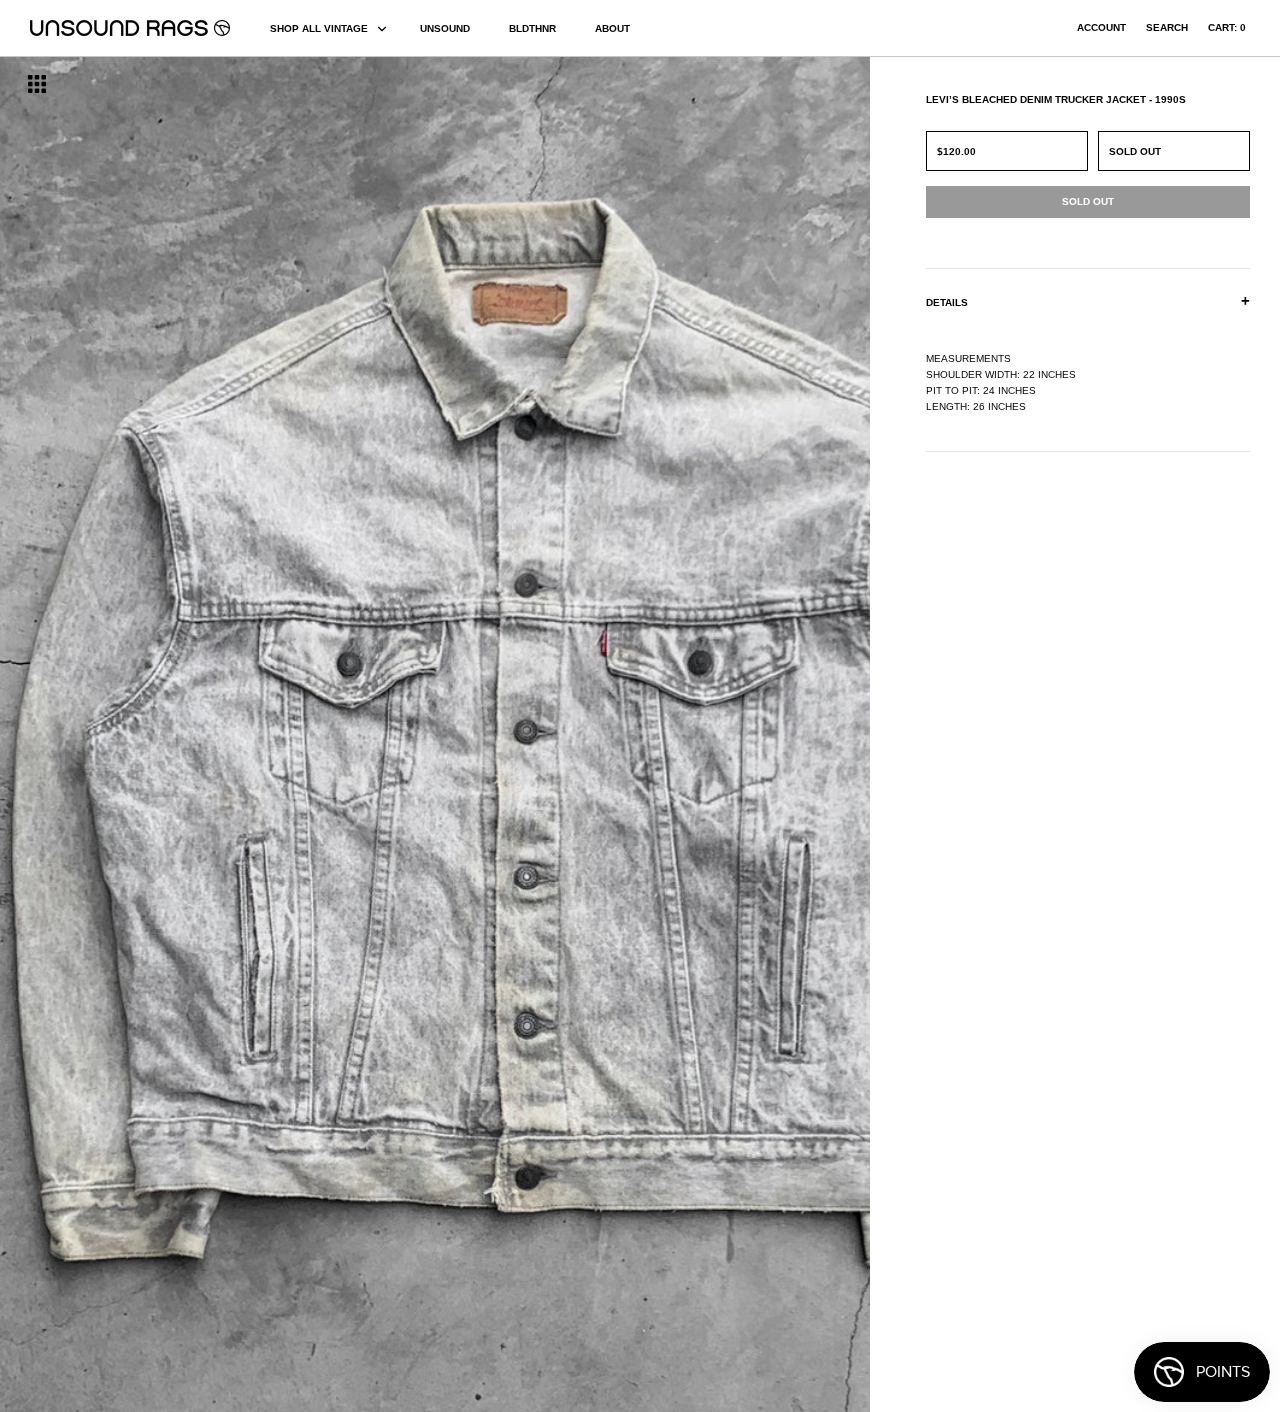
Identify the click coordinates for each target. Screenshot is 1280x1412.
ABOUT (612, 28)
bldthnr (532, 28)
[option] (218, 734)
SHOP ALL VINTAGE (319, 28)
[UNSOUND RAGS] (130, 28)
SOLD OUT (1135, 151)
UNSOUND (445, 28)
